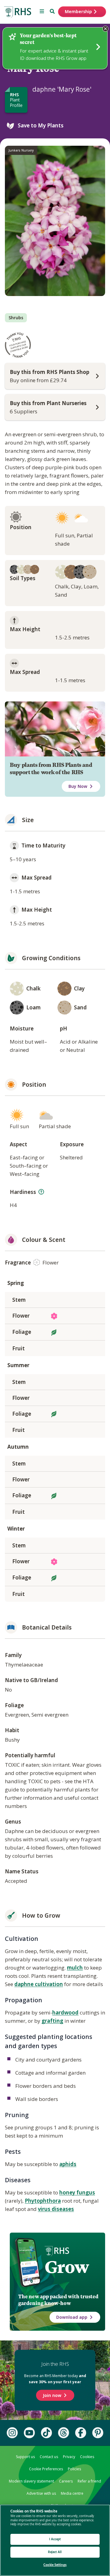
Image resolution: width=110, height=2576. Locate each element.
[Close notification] (105, 29)
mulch (75, 1968)
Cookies (87, 2457)
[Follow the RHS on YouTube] (29, 2433)
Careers (66, 2481)
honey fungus (77, 2192)
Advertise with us (41, 2493)
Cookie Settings (55, 2565)
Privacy (69, 2457)
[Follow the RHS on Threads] (64, 2433)
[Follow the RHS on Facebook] (81, 2433)
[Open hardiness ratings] (41, 1192)
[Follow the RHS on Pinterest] (98, 2433)
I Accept (55, 2539)
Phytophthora (43, 2201)
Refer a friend (89, 2481)
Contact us (49, 2457)
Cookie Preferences (46, 2469)
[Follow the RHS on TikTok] (46, 2433)
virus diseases (56, 2209)
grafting (52, 2021)
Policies (74, 2469)
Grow (67, 2267)
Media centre (72, 2493)
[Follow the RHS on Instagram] (12, 2433)
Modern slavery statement (31, 2481)
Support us (25, 2457)
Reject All (55, 2552)
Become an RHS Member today (55, 2379)
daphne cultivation (39, 1984)
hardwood (65, 2012)
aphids (68, 2164)
